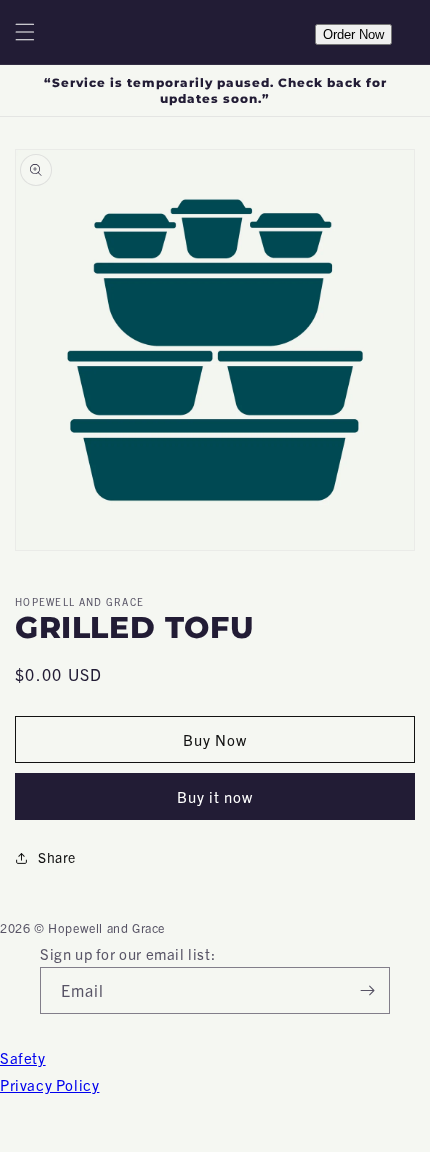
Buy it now (215, 796)
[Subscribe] (367, 990)
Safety (23, 1057)
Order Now (353, 34)
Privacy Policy (49, 1084)
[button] (25, 32)
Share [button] (57, 857)
